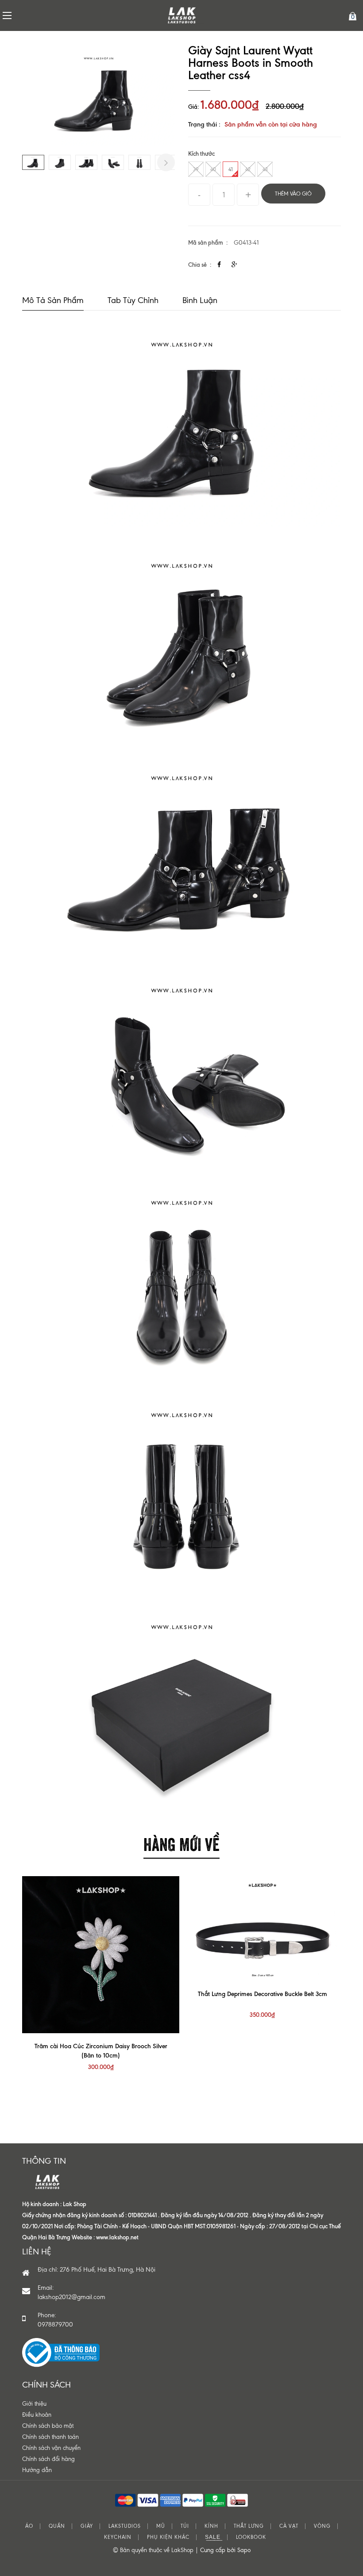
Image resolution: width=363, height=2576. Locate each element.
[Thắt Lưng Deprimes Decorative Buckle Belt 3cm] (262, 1929)
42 (248, 169)
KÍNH (211, 2526)
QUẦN (57, 2526)
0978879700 (55, 2325)
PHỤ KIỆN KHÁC (168, 2537)
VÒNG (322, 2526)
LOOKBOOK (251, 2537)
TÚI (185, 2526)
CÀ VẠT (289, 2526)
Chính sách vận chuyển (51, 2448)
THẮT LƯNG (249, 2526)
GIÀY (87, 2526)
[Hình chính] (98, 95)
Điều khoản (37, 2415)
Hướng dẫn (37, 2470)
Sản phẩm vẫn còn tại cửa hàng (271, 124)
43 (265, 169)
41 (231, 169)
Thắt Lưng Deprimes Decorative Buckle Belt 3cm (263, 1994)
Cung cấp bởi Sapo (225, 2550)
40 (213, 169)
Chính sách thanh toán (50, 2437)
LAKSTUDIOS (125, 2526)
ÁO (29, 2526)
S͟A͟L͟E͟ (213, 2537)
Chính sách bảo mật (48, 2426)
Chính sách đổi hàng (48, 2459)
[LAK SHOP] (181, 15)
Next (166, 162)
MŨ (161, 2526)
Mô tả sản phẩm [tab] (53, 300)
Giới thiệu (34, 2404)
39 (196, 169)
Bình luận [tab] (200, 300)
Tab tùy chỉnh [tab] (133, 300)
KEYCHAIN (118, 2537)
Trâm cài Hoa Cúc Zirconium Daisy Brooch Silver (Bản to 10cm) (101, 2051)
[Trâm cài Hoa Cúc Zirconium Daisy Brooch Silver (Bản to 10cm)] (101, 1955)
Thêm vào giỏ (293, 194)
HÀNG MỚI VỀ (181, 1843)
